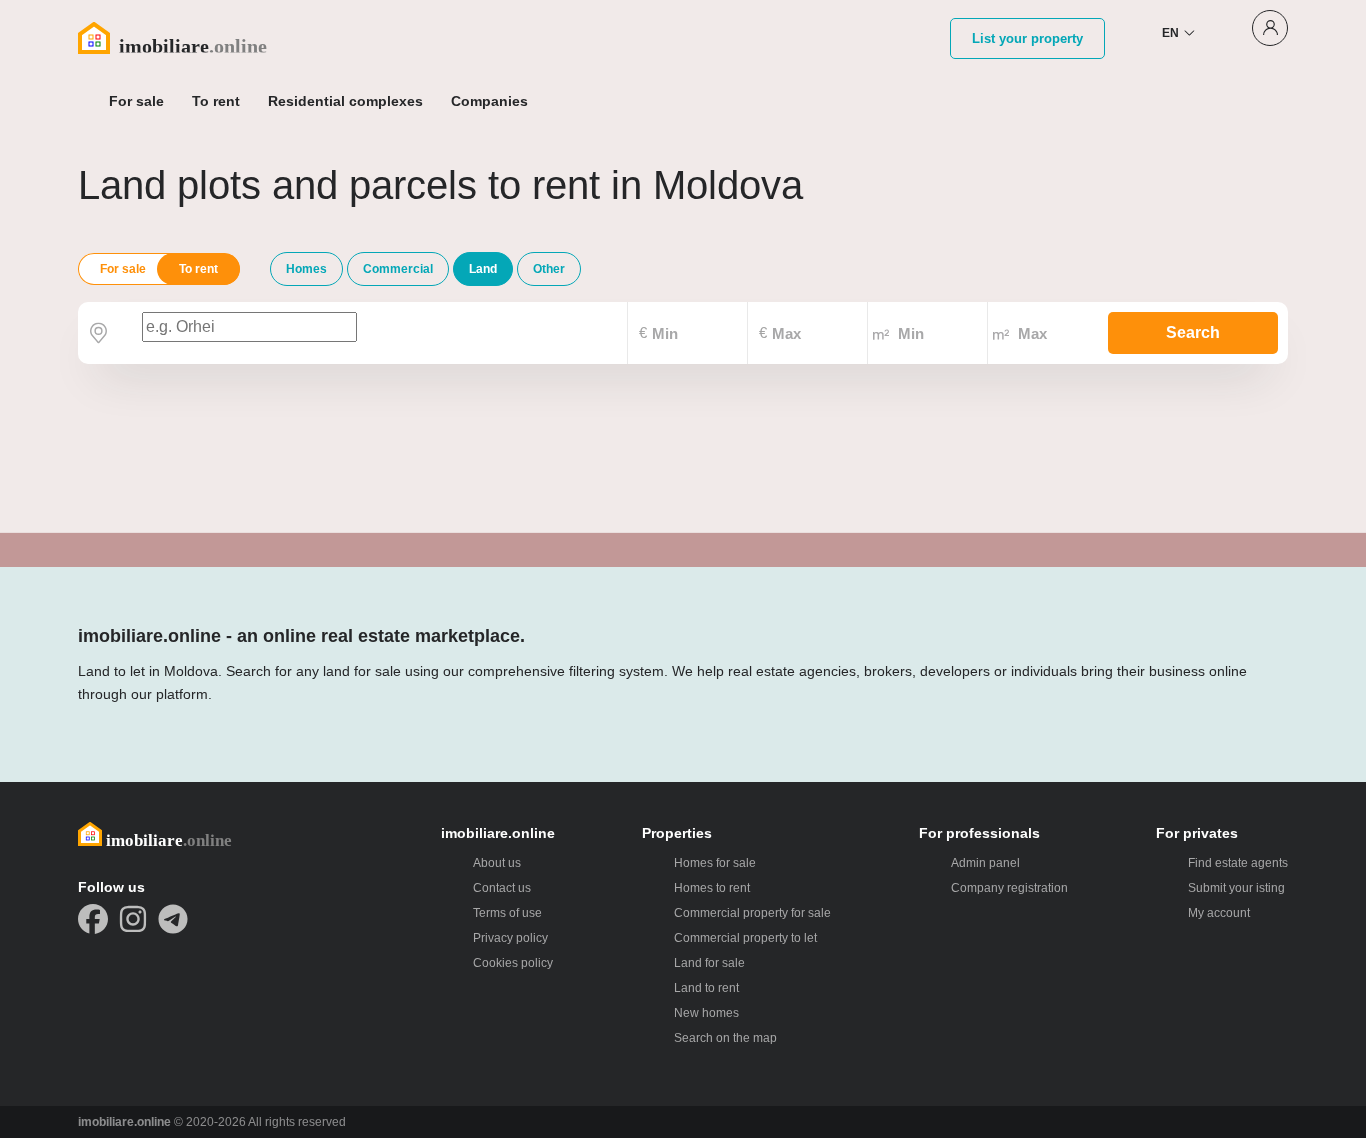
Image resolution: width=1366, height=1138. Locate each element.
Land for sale (709, 963)
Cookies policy (513, 963)
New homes (706, 1013)
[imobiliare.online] (198, 38)
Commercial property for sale (752, 913)
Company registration (1009, 888)
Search (1193, 332)
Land (483, 269)
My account (1219, 913)
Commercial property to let (745, 938)
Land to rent (706, 988)
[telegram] (173, 919)
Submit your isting (1236, 888)
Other (549, 269)
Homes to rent (712, 888)
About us (497, 863)
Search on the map (725, 1038)
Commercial (398, 269)
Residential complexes (345, 101)
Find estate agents (1238, 863)
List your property (1027, 38)
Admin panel (985, 863)
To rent (198, 269)
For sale (123, 269)
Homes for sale (715, 863)
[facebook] (93, 919)
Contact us (502, 888)
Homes (306, 269)
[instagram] (133, 919)
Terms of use (507, 913)
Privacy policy (510, 938)
